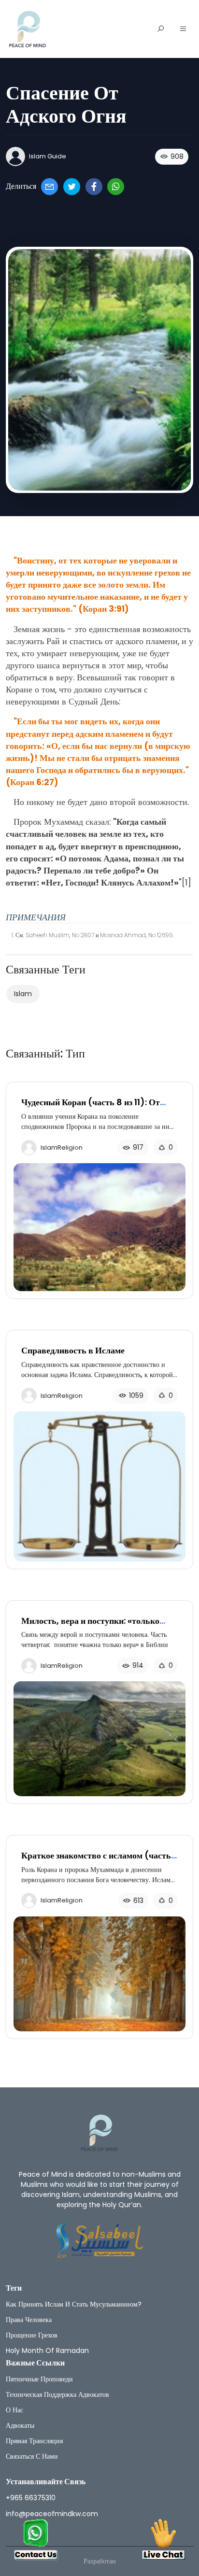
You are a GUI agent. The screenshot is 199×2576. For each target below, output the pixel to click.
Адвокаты (20, 2425)
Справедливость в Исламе (73, 1350)
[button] (183, 29)
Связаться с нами (32, 2456)
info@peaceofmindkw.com (52, 2514)
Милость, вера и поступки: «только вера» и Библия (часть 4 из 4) (90, 1626)
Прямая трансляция (34, 2441)
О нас (14, 2410)
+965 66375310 (31, 2498)
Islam (23, 994)
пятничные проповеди (39, 2379)
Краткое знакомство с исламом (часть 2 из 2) (96, 1861)
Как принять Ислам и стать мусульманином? (74, 2304)
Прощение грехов (32, 2335)
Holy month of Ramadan (47, 2351)
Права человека (29, 2320)
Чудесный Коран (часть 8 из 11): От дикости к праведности (91, 1107)
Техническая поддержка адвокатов (57, 2394)
